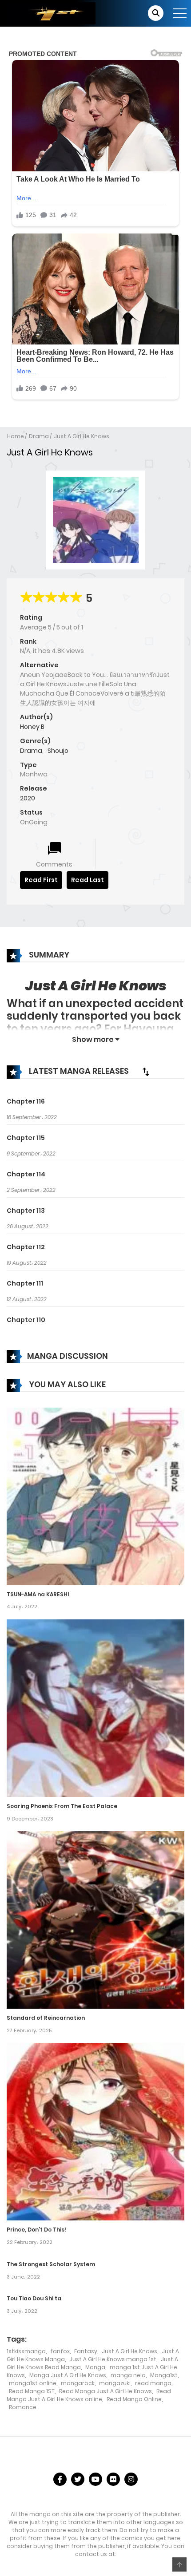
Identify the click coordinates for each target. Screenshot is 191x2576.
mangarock (78, 2383)
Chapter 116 (26, 1101)
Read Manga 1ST (32, 2391)
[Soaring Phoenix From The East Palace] (95, 1708)
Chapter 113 (26, 1211)
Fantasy (86, 2351)
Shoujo (58, 751)
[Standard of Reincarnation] (95, 1919)
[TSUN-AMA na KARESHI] (95, 1496)
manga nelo (128, 2375)
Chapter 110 (26, 1320)
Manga (95, 2367)
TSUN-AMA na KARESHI (38, 1594)
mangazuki (115, 2383)
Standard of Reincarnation (46, 2018)
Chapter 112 (26, 1247)
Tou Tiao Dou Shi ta (34, 2298)
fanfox (60, 2351)
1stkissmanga (26, 2351)
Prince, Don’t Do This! (36, 2230)
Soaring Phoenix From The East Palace (62, 1806)
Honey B (32, 727)
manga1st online (33, 2383)
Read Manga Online (134, 2399)
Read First (41, 880)
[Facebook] (60, 2479)
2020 (28, 798)
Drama (39, 436)
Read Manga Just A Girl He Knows (105, 2391)
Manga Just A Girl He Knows (68, 2375)
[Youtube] (95, 2479)
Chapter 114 (26, 1174)
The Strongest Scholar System (51, 2264)
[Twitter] (78, 2479)
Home (16, 436)
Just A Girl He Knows (82, 436)
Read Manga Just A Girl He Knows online (89, 2395)
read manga (153, 2383)
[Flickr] (113, 2479)
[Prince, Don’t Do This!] (95, 2131)
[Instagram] (131, 2479)
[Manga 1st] (51, 13)
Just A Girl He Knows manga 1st (113, 2359)
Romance (23, 2407)
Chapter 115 (26, 1138)
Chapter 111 (25, 1283)
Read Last (88, 880)
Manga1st (164, 2375)
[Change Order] (146, 1072)
